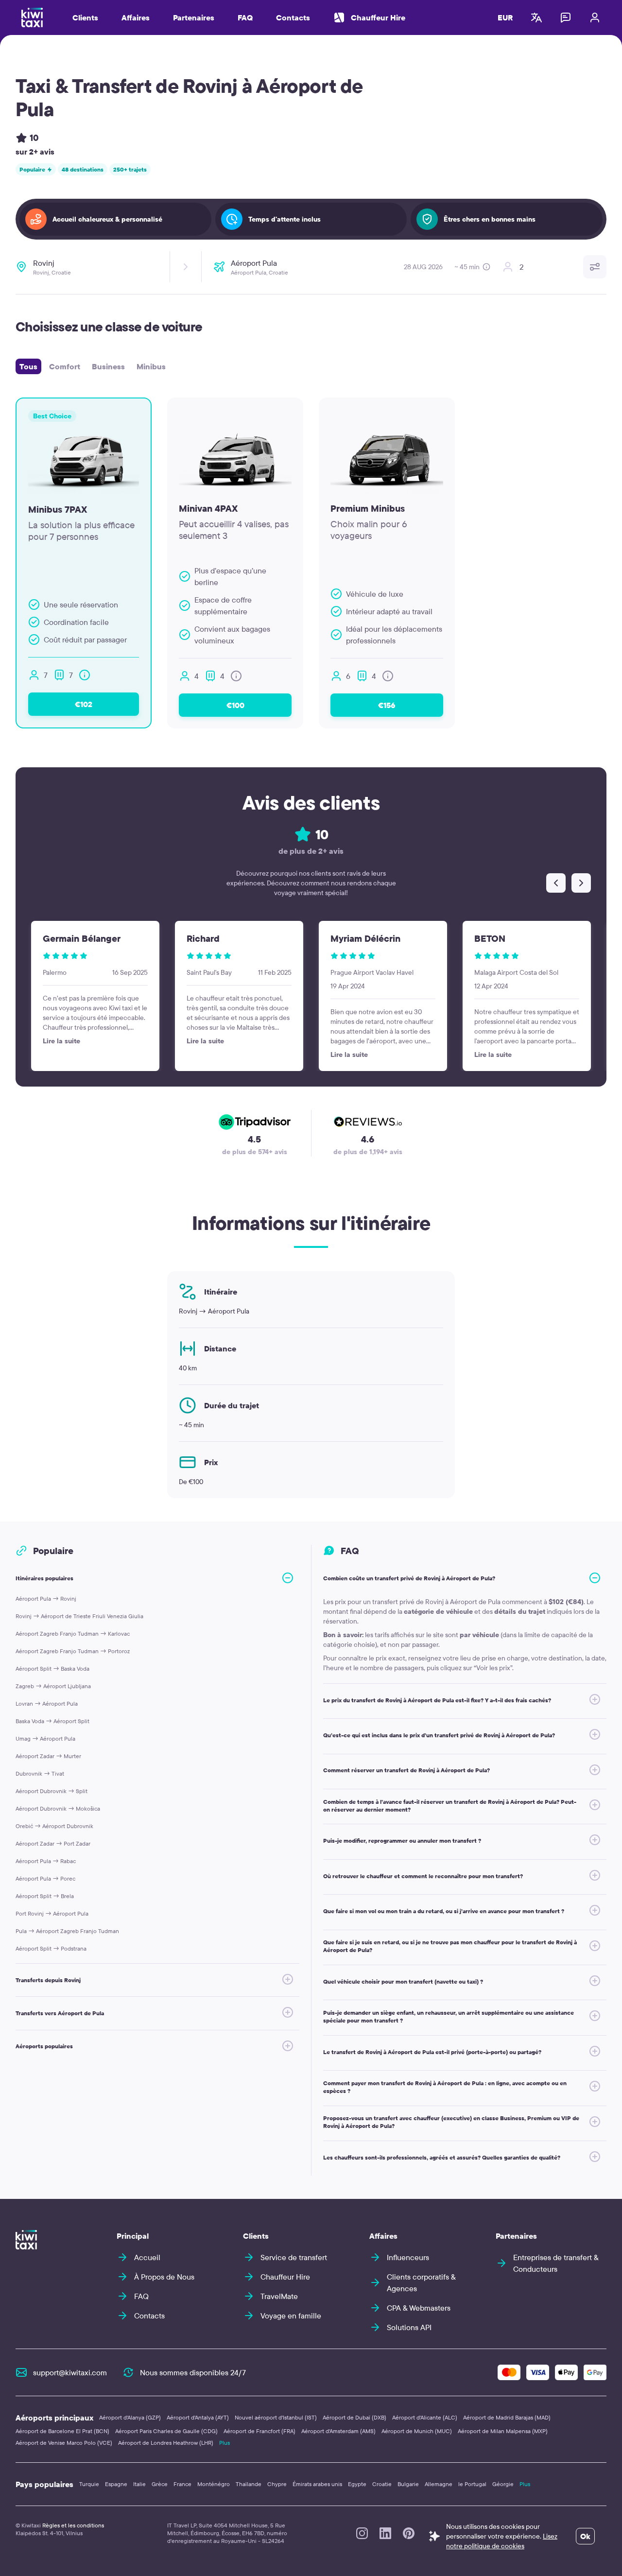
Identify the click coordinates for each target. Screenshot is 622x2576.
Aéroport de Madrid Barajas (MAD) (507, 2417)
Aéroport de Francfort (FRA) (259, 2431)
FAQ (245, 17)
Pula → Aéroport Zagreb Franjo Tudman (67, 1931)
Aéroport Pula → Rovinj (46, 1599)
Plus (225, 2443)
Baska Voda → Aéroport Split (52, 1721)
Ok (585, 2536)
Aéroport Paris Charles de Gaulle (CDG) (166, 2431)
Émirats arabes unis (317, 2484)
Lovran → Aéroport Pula (47, 1703)
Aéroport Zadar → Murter (48, 1756)
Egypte (357, 2484)
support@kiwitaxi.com (70, 2372)
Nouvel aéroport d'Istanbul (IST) (276, 2417)
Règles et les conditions (73, 2525)
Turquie (89, 2484)
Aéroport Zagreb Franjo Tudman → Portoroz (73, 1651)
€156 (387, 705)
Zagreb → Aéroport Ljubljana (53, 1686)
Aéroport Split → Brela (45, 1896)
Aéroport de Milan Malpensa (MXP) (503, 2431)
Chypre (277, 2484)
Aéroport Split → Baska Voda (52, 1668)
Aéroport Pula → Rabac (46, 1861)
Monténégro (214, 2484)
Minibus (151, 366)
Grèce (160, 2484)
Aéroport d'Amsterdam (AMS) (338, 2431)
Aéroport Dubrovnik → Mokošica (58, 1808)
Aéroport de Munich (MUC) (417, 2431)
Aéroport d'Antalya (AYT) (198, 2417)
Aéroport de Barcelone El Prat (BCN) (62, 2431)
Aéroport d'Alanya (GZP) (130, 2417)
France (182, 2484)
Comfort (65, 366)
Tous (28, 366)
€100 (235, 705)
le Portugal (472, 2484)
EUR (505, 17)
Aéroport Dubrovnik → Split (52, 1791)
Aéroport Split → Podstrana (51, 1948)
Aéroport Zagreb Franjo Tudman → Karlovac (73, 1634)
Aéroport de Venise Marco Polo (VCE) (64, 2443)
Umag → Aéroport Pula (45, 1738)
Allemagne (439, 2484)
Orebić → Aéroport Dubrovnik (54, 1826)
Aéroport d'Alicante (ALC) (425, 2417)
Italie (139, 2484)
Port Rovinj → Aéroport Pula (52, 1913)
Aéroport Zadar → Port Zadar (53, 1843)
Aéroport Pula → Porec (45, 1878)
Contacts (293, 17)
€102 (84, 704)
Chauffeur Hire (378, 17)
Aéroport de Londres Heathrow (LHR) (166, 2443)
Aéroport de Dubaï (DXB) (354, 2417)
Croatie (382, 2484)
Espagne (116, 2484)
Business (108, 366)
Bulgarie (408, 2484)
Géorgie (503, 2484)
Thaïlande (249, 2484)
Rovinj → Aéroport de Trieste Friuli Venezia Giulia (79, 1616)
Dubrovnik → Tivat (40, 1773)
